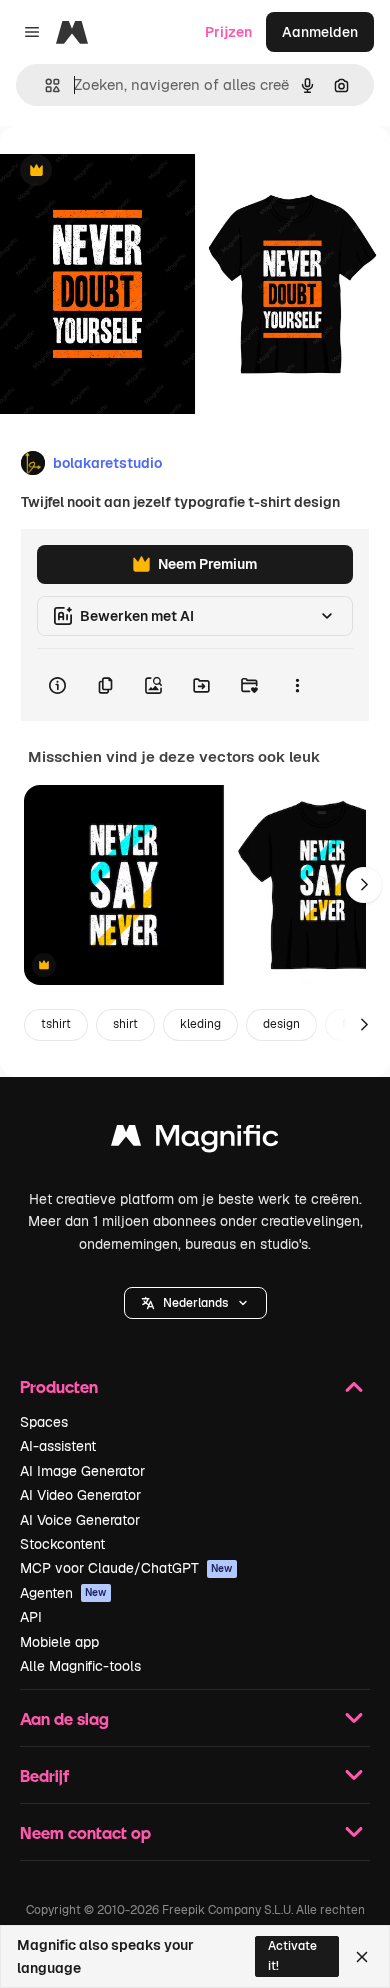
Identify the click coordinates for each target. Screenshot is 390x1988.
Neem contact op (85, 1832)
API (31, 1617)
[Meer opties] (297, 685)
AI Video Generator (80, 1495)
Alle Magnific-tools (80, 1666)
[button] (195, 1303)
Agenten (63, 1593)
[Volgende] (364, 885)
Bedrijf (44, 1775)
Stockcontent (62, 1544)
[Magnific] (195, 1140)
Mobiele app (59, 1642)
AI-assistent (58, 1446)
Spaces (44, 1422)
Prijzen (228, 32)
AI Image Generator (82, 1471)
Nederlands (195, 1303)
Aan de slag (64, 1718)
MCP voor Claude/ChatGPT (126, 1568)
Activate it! (292, 1955)
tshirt (56, 1024)
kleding (200, 1024)
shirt (125, 1024)
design (281, 1024)
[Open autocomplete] (44, 85)
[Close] (362, 1957)
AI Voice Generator (80, 1520)
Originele (131, 171)
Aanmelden (320, 32)
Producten (59, 1386)
